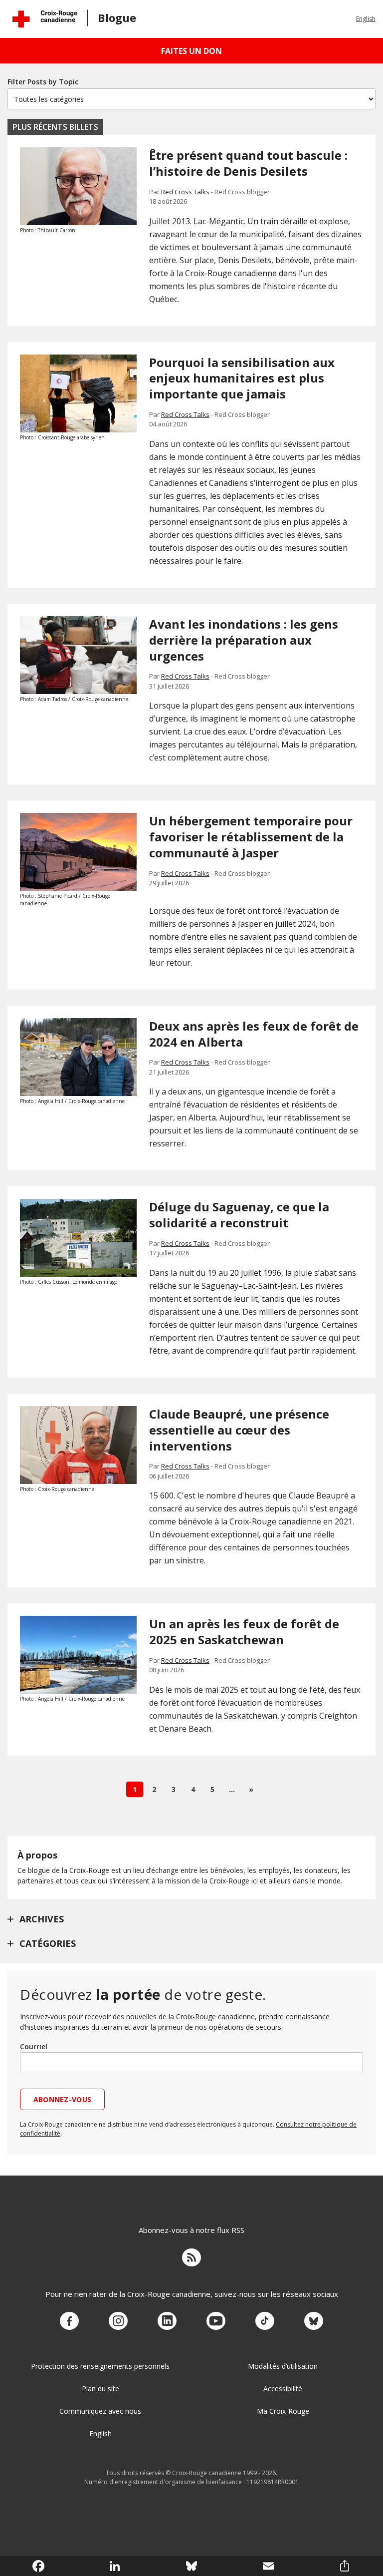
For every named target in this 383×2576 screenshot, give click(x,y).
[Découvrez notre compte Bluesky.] (314, 2321)
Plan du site (100, 2389)
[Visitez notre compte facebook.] (69, 2321)
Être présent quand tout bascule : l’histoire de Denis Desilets (248, 163)
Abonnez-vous (62, 2099)
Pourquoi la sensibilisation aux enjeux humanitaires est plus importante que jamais (242, 378)
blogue (117, 17)
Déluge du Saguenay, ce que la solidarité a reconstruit (239, 1215)
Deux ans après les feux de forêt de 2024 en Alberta (254, 1034)
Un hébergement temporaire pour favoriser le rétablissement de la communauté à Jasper (251, 837)
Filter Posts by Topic (43, 82)
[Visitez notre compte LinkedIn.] (167, 2321)
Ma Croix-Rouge (283, 2411)
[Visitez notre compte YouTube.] (216, 2321)
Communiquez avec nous (100, 2411)
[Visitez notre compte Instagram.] (118, 2321)
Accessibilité (283, 2389)
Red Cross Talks (185, 192)
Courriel (34, 2046)
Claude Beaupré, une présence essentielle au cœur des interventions (239, 1430)
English (366, 19)
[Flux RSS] (191, 2259)
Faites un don (191, 51)
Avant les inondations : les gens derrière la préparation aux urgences (244, 640)
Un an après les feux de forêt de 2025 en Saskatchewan (244, 1632)
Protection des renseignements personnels (100, 2366)
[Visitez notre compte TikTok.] (265, 2321)
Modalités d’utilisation (283, 2366)
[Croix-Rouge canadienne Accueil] (45, 19)
